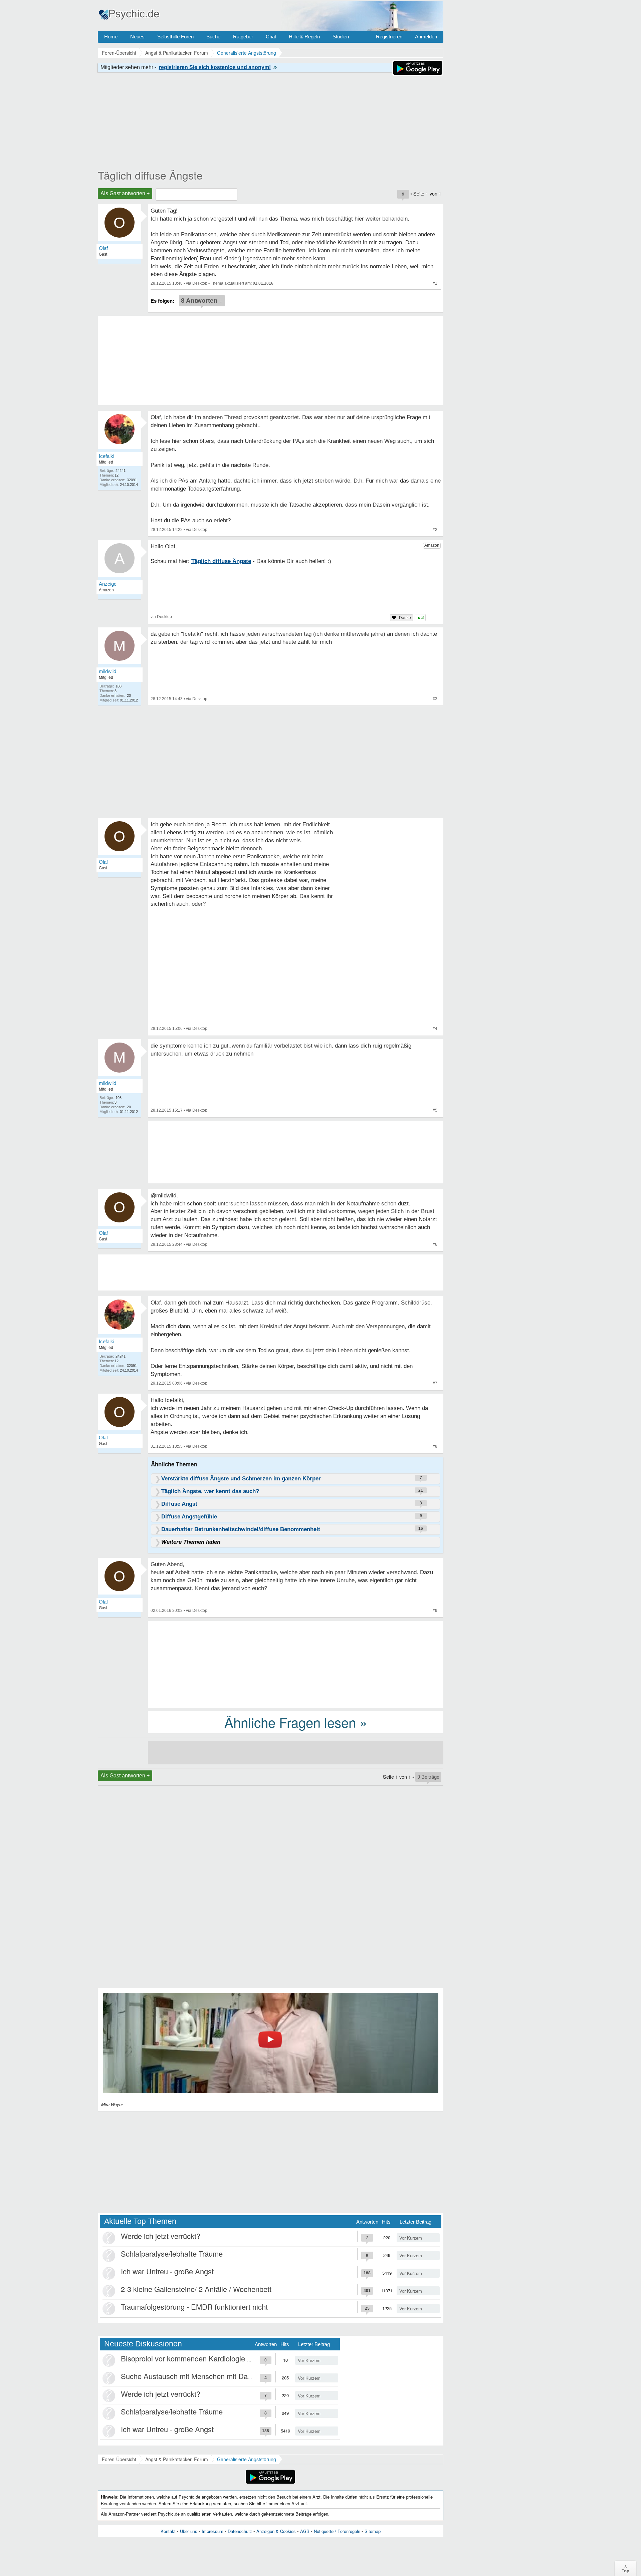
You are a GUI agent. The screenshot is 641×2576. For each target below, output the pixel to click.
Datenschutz (240, 2531)
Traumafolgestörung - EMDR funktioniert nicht (194, 2307)
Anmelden (426, 37)
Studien (341, 37)
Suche (213, 37)
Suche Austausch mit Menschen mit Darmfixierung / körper (215, 2376)
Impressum (212, 2531)
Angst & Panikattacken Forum (177, 2459)
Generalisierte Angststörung (247, 2459)
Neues (137, 37)
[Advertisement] (296, 1664)
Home (111, 37)
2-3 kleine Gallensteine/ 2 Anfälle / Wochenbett (196, 2289)
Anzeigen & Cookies (276, 2531)
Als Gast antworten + (125, 193)
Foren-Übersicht (119, 2459)
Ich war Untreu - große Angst (167, 2271)
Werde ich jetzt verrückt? (161, 2236)
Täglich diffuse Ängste (150, 175)
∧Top (625, 2568)
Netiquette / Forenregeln (337, 2531)
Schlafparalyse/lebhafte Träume (172, 2253)
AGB (305, 2531)
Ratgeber (243, 37)
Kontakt (168, 2531)
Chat (271, 37)
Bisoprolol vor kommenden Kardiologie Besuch (196, 2358)
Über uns (189, 2531)
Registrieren (389, 37)
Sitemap (373, 2531)
